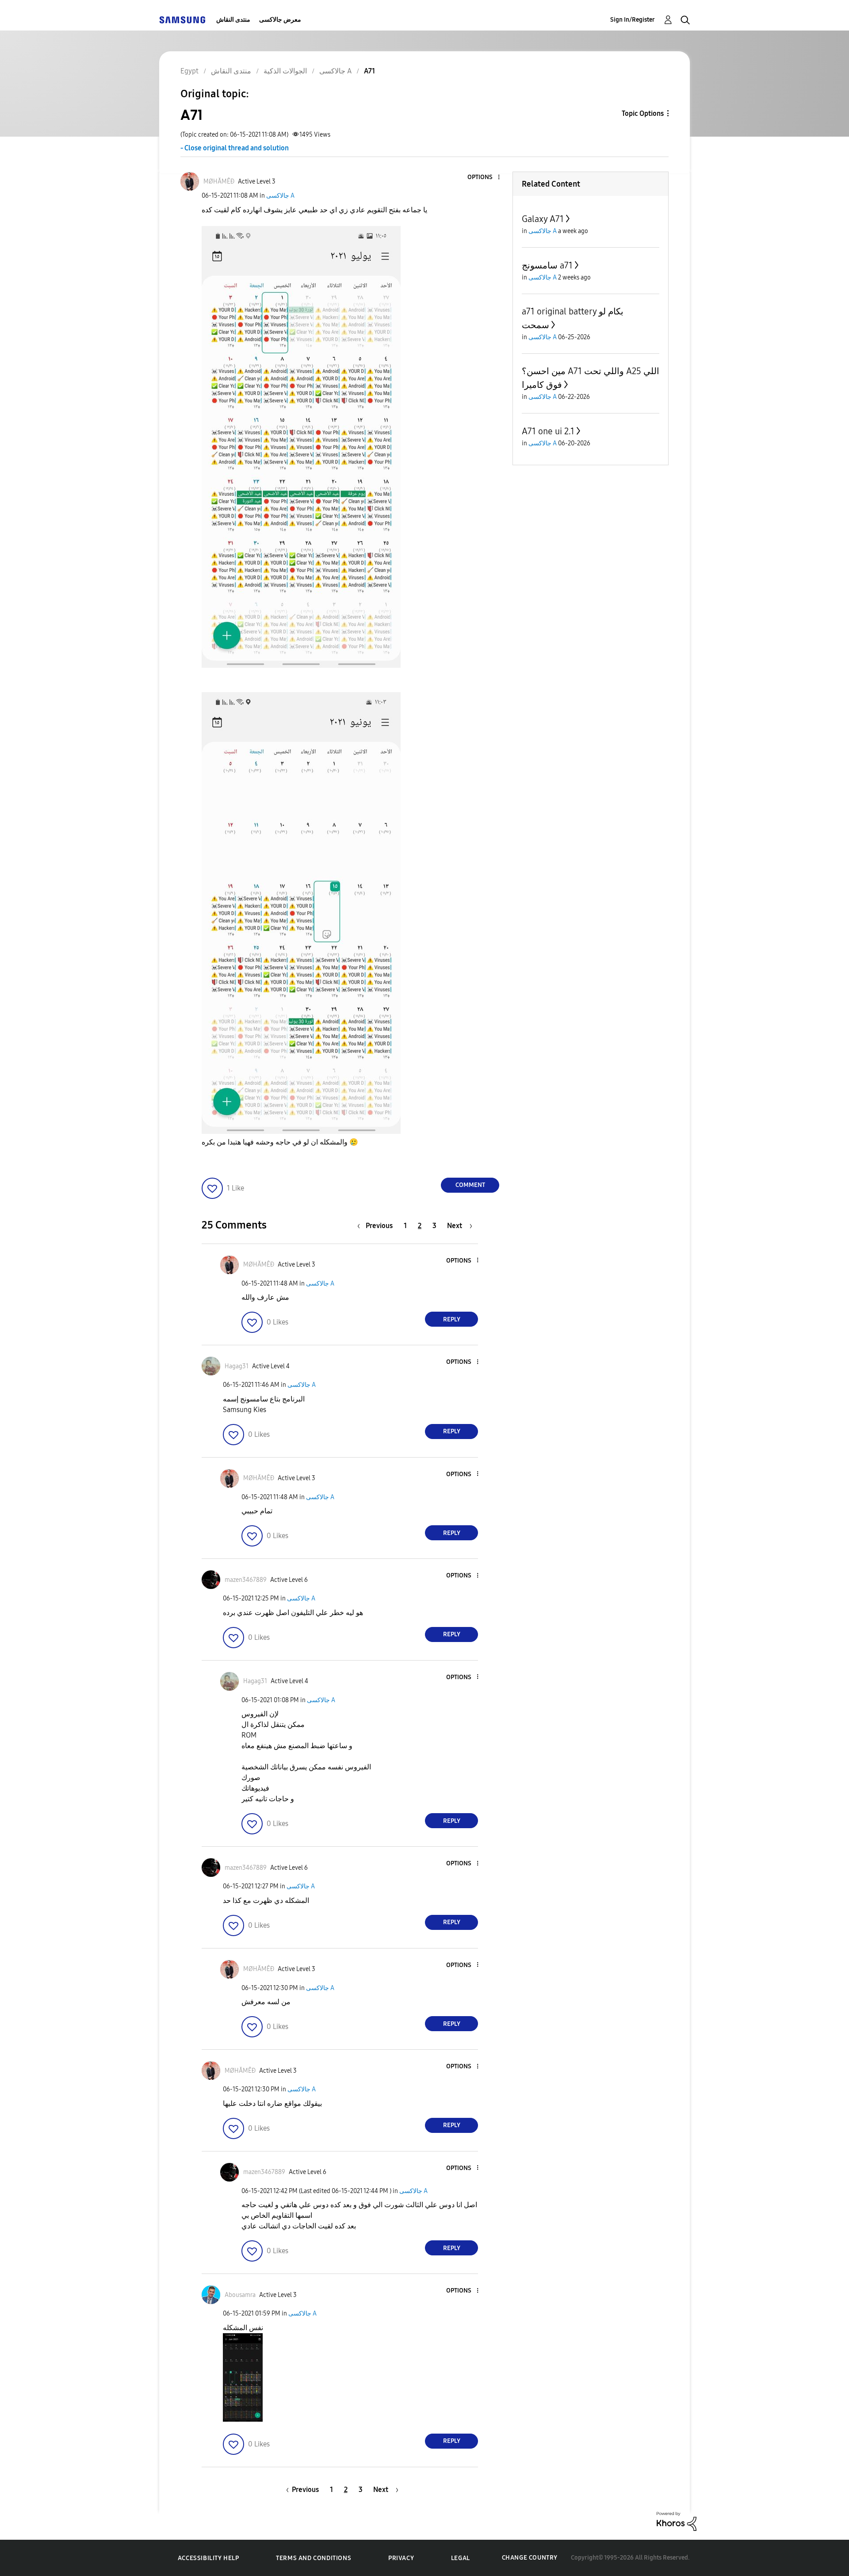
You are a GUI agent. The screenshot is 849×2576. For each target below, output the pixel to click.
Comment (470, 1185)
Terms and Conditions (314, 2558)
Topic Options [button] (643, 113)
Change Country (530, 2558)
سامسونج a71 (547, 265)
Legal (461, 2558)
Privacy (401, 2558)
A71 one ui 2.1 (548, 431)
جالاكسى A (280, 196)
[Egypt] (182, 20)
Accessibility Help (208, 2558)
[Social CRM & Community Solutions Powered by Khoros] (677, 2520)
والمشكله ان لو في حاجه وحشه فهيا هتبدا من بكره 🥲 (280, 1142)
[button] (484, 178)
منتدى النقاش (233, 20)
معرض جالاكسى (280, 20)
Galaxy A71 (543, 219)
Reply (452, 1319)
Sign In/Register (633, 20)
